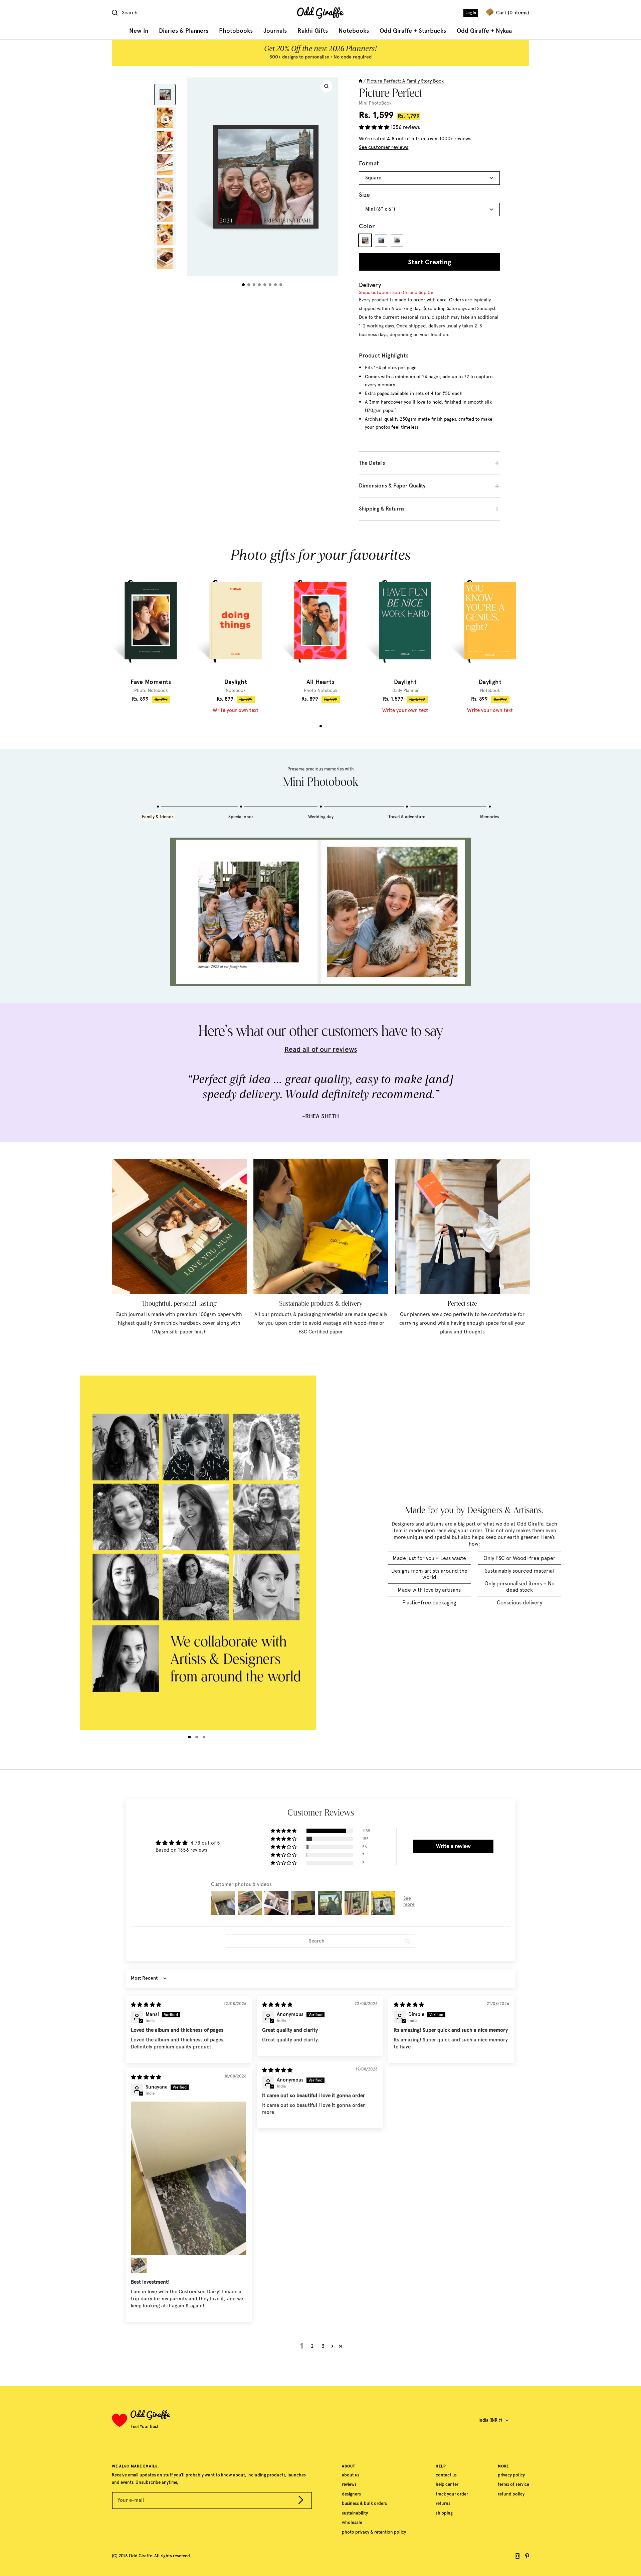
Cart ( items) (513, 13)
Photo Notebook (151, 690)
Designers (351, 2494)
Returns (443, 2503)
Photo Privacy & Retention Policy (374, 2532)
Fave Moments (151, 682)
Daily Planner (405, 690)
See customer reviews (384, 147)
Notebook (236, 690)
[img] (146, 2005)
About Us (351, 2475)
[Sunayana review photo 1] (189, 2178)
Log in (471, 13)
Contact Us (446, 2475)
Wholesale (352, 2522)
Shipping (444, 2513)
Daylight (236, 682)
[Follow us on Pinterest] (527, 2556)
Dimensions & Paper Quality (392, 486)
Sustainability (355, 2513)
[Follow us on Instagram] (517, 2556)
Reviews (349, 2484)
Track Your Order (452, 2494)
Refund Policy (511, 2494)
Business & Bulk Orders (364, 2503)
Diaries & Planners (184, 31)
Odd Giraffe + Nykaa (484, 31)
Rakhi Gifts (313, 31)
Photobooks (236, 31)
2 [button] (312, 2346)
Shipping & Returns (382, 509)
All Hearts (320, 682)
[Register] (301, 2501)
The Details (372, 463)
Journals (275, 31)
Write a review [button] (453, 1846)
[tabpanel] (151, 636)
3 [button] (323, 2346)
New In (139, 31)
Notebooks (354, 31)
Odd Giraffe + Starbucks (413, 31)
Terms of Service (513, 2484)
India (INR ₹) (490, 2420)
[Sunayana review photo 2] (139, 2265)
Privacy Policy (511, 2475)
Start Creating (430, 262)
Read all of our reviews (321, 1049)
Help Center (447, 2484)
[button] (375, 127)
